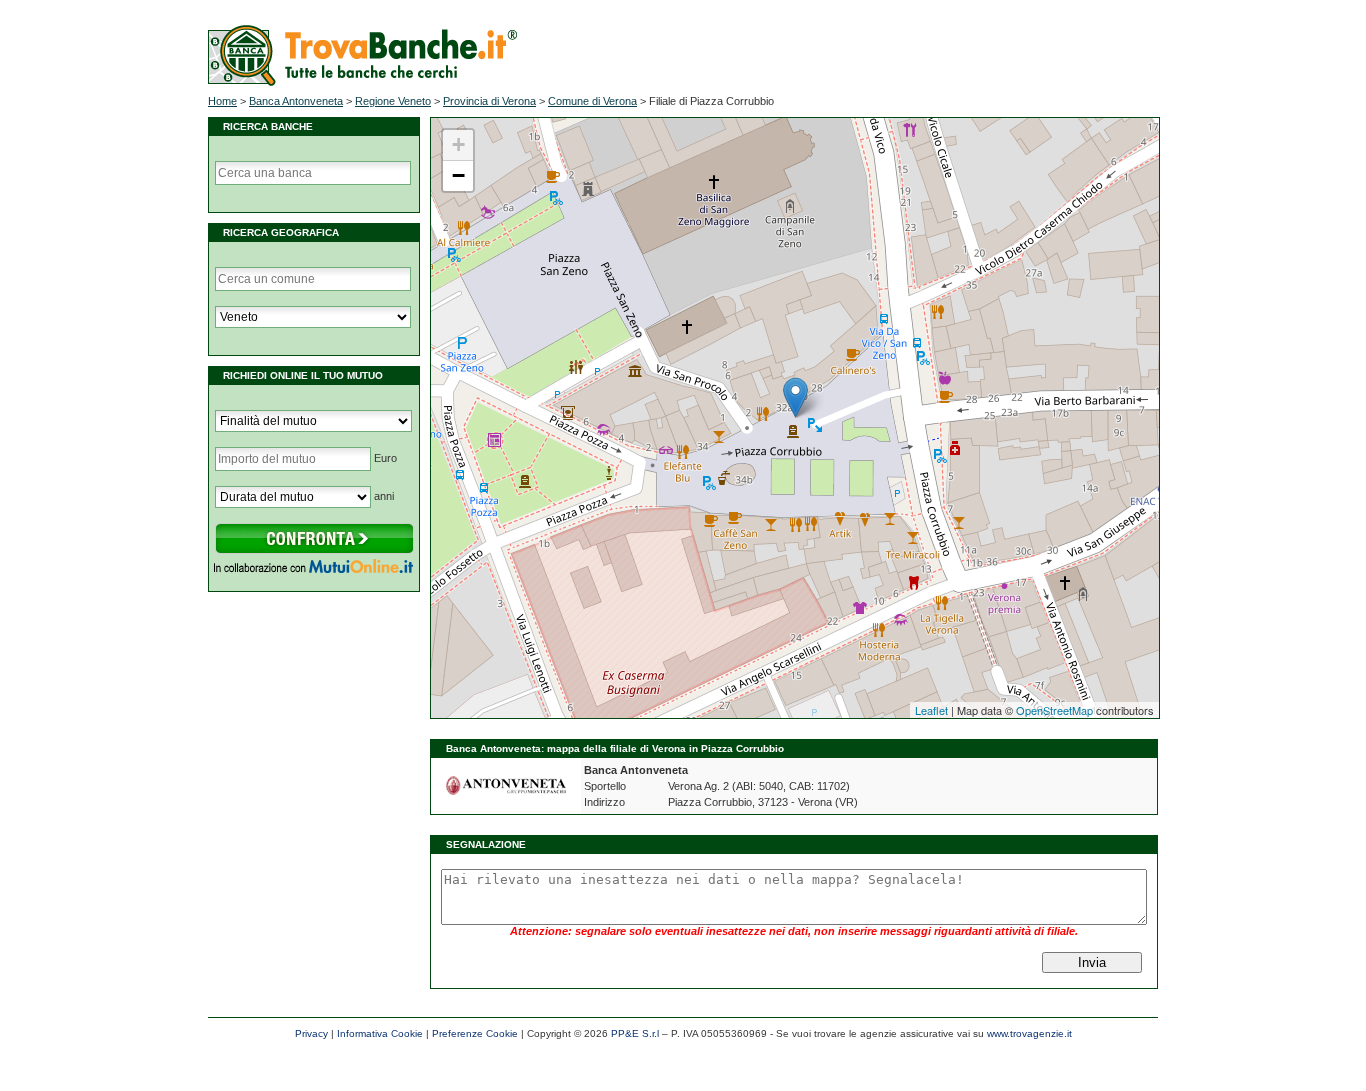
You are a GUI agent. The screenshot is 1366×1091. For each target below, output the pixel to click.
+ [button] (458, 144)
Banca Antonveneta (296, 101)
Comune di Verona (592, 101)
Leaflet (931, 710)
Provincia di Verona (489, 101)
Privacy (311, 1033)
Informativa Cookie (380, 1033)
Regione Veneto (393, 101)
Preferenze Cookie (475, 1033)
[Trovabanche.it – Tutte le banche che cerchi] (362, 82)
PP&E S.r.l (635, 1033)
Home (222, 101)
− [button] (458, 175)
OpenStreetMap (1054, 710)
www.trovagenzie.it (1029, 1033)
